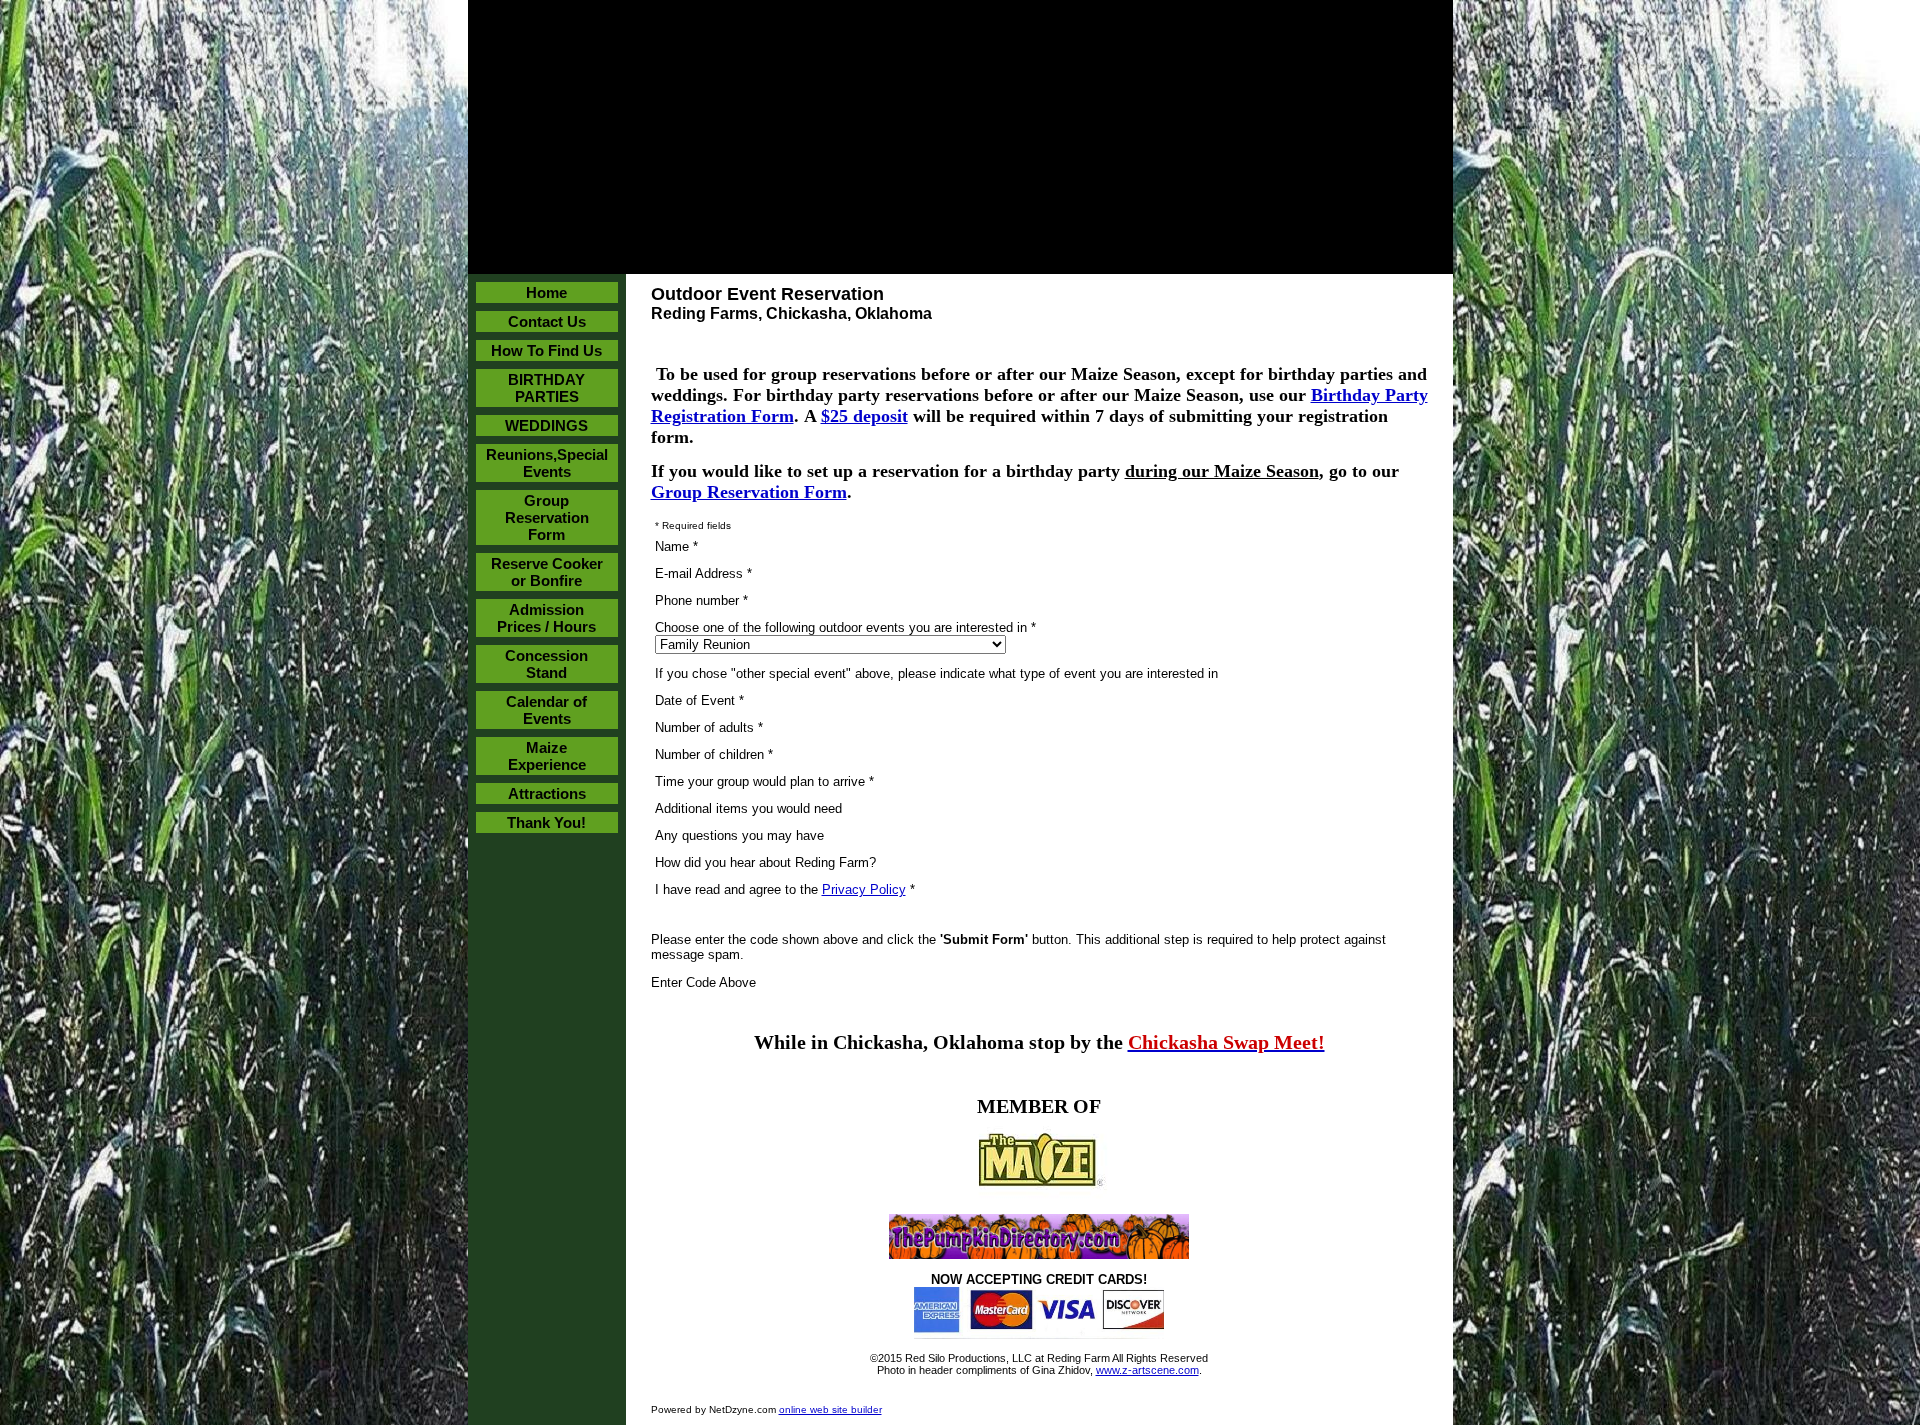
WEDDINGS (546, 425)
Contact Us (547, 321)
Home (546, 292)
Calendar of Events (546, 710)
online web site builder (830, 1409)
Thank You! (546, 822)
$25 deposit (864, 416)
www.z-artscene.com (1147, 1370)
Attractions (547, 793)
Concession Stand (546, 664)
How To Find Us (546, 350)
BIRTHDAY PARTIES (546, 388)
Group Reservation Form (547, 517)
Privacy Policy (864, 889)
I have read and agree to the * (785, 889)
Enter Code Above (703, 982)
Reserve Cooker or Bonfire (547, 572)
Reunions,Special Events (547, 463)
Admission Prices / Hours (546, 618)
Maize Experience (547, 756)
